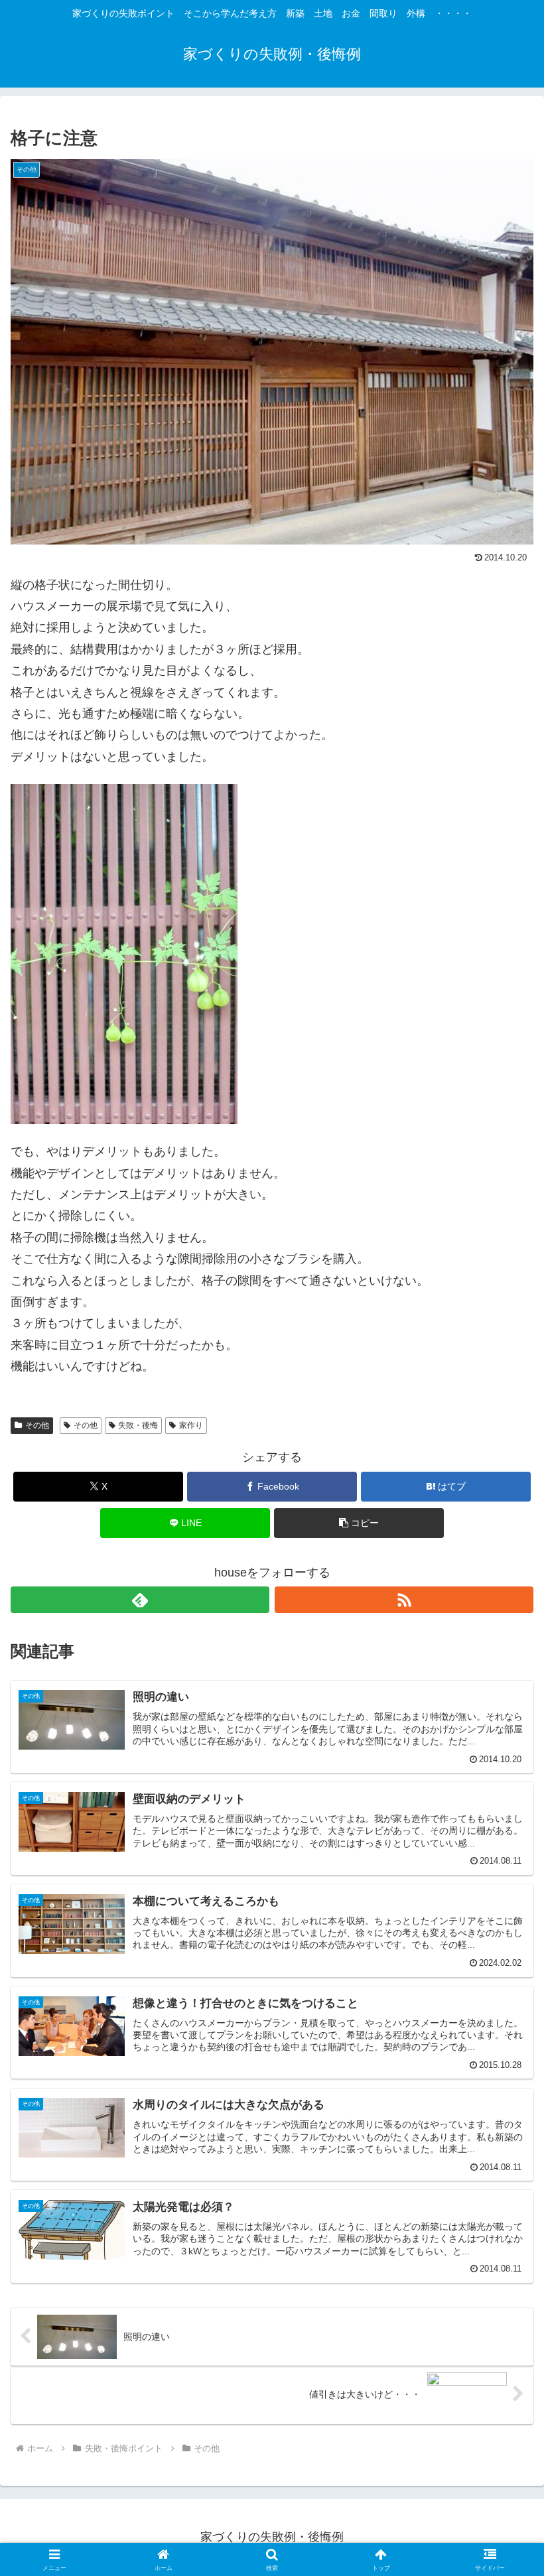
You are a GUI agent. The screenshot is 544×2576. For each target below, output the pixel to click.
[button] (359, 1523)
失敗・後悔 (138, 1425)
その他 (37, 1425)
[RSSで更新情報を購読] (404, 1600)
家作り (191, 1425)
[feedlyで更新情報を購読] (140, 1600)
